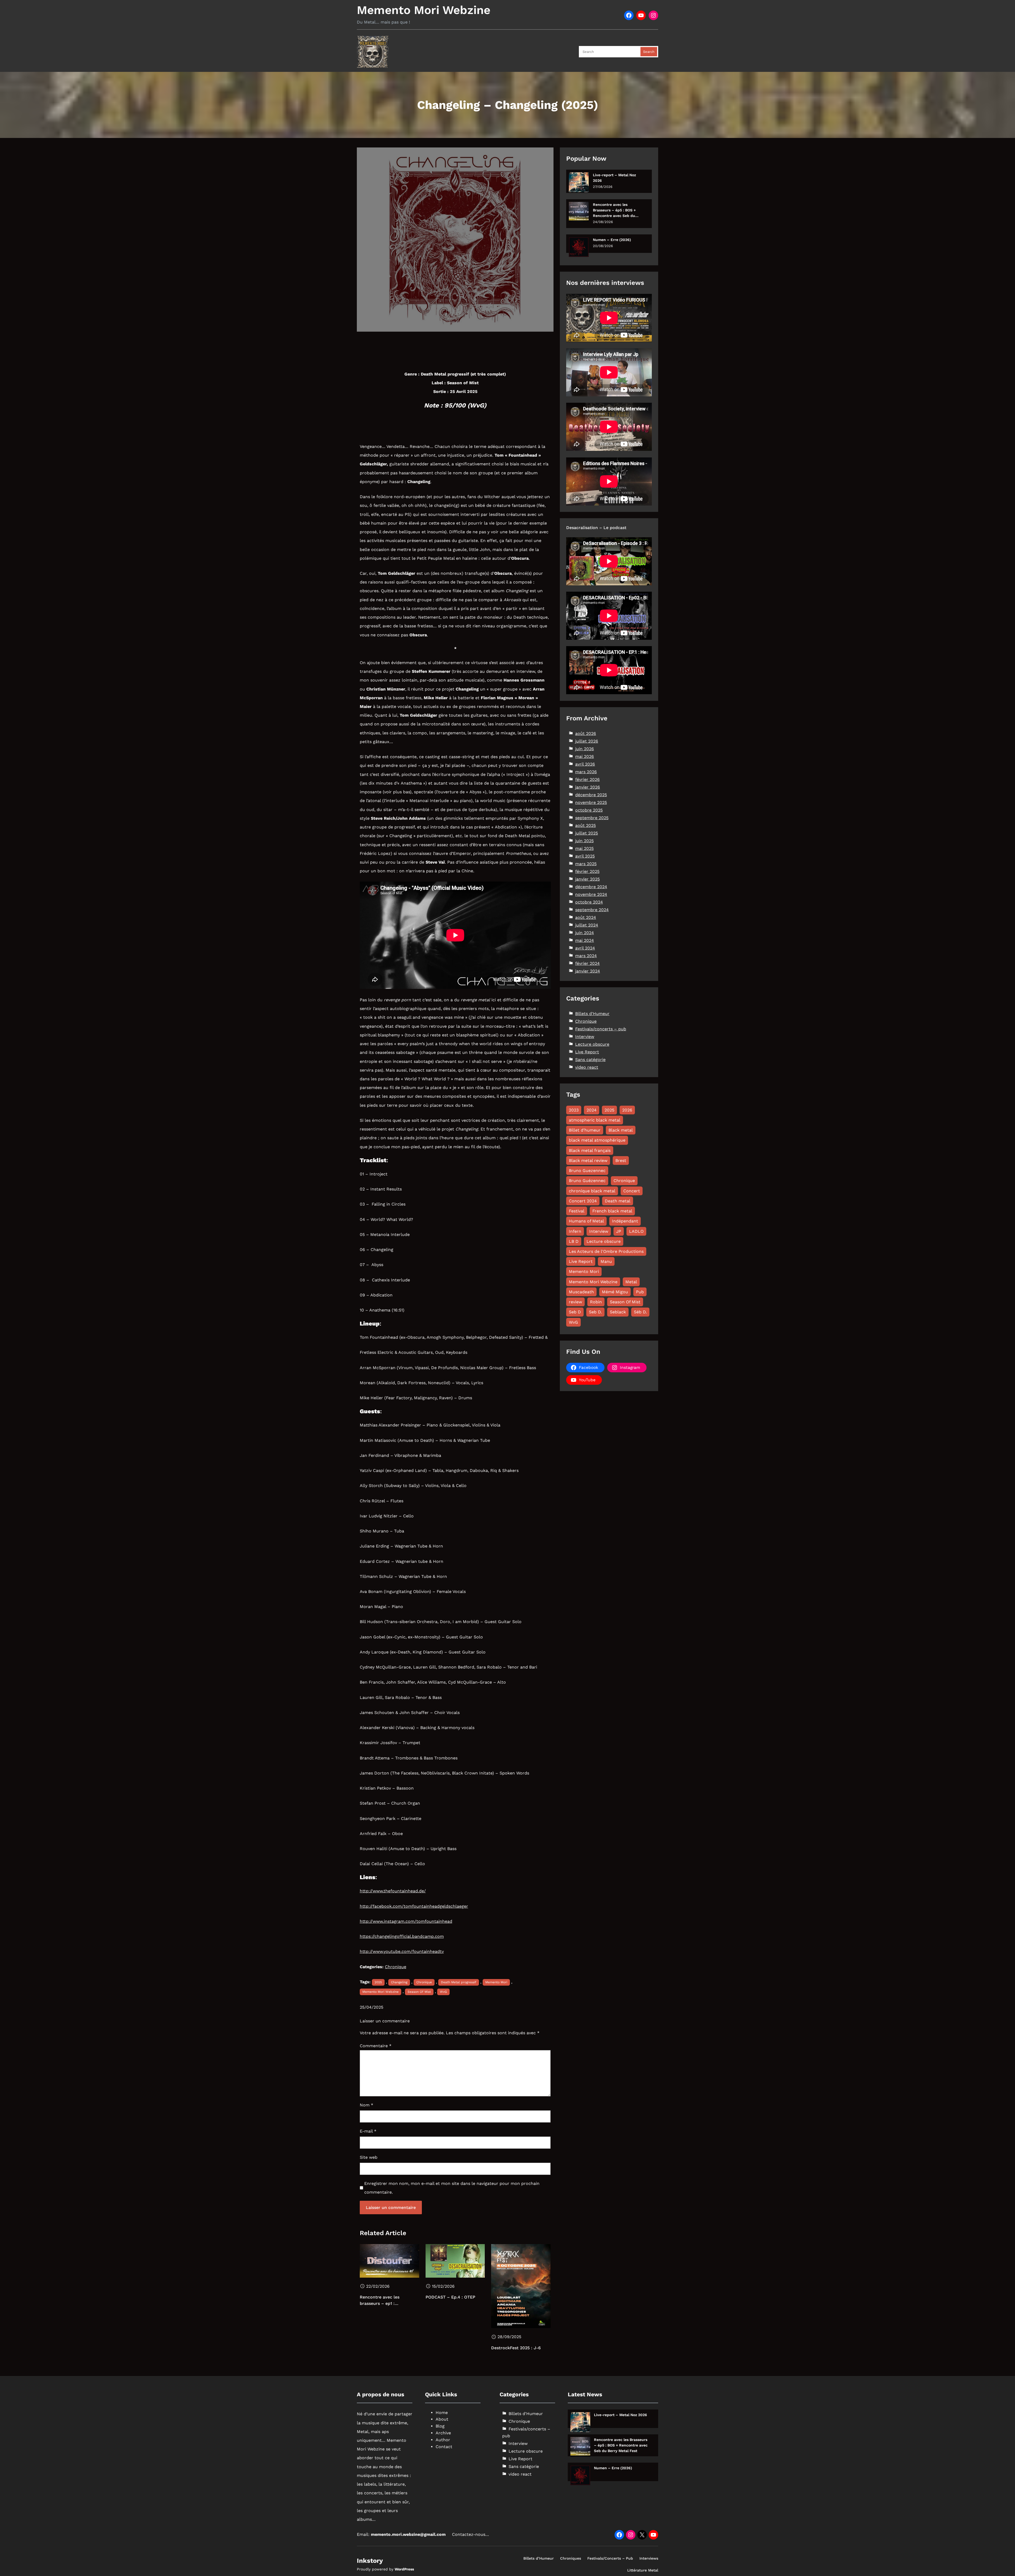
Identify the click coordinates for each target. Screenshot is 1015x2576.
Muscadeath (581, 1292)
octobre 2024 (589, 902)
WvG (443, 1992)
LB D (574, 1241)
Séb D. (640, 1312)
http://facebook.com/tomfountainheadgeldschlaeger (414, 1906)
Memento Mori (496, 1982)
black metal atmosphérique (597, 1140)
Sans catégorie (590, 1060)
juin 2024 (585, 933)
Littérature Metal (643, 2570)
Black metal (621, 1130)
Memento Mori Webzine (424, 10)
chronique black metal (592, 1191)
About (442, 2419)
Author (443, 2440)
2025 (378, 1982)
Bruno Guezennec (587, 1171)
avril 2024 (585, 948)
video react (587, 1067)
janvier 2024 (588, 971)
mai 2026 (585, 756)
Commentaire (376, 2046)
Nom (366, 2105)
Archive (443, 2433)
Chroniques (571, 2558)
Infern (575, 1231)
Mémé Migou (615, 1292)
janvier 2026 (588, 787)
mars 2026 (586, 772)
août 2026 (586, 733)
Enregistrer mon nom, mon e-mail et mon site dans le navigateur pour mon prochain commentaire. (452, 2188)
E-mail (368, 2131)
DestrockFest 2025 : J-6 (516, 2348)
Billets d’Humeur (539, 2558)
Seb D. (595, 1312)
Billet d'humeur (585, 1130)
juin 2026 (585, 749)
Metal (631, 1282)
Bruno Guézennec (587, 1181)
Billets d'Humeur (592, 1014)
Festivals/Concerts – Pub (610, 2558)
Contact (444, 2447)
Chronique (396, 1967)
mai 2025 (584, 848)
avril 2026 (585, 764)
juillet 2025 (587, 833)
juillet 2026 (587, 741)
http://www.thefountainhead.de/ (393, 1891)
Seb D (575, 1312)
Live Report (587, 1052)
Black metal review (588, 1160)
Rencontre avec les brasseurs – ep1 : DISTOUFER (380, 2301)
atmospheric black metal (595, 1120)
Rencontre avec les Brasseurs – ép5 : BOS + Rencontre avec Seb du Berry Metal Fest (614, 210)
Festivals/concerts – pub (601, 1029)
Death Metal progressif (459, 1982)
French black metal (612, 1211)
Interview (585, 1037)
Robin (596, 1302)
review (575, 1302)
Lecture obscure (592, 1044)
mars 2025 (586, 864)
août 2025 (585, 825)
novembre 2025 (591, 802)
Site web (369, 2157)
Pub (640, 1292)
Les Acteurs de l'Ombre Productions (606, 1251)
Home (442, 2413)
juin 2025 (584, 841)
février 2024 (587, 963)
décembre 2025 (591, 795)
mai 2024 (585, 940)
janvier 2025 (587, 879)
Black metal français (590, 1150)
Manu (606, 1261)
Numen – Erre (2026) (612, 240)
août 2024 (586, 917)
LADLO (636, 1231)
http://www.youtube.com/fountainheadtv (402, 1951)
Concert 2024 (583, 1201)
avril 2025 (585, 856)
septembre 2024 (592, 910)
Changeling (399, 1982)
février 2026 (587, 779)
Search (649, 52)
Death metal (618, 1201)
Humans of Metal (586, 1221)
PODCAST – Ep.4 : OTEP (450, 2297)
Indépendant (625, 1221)
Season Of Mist (419, 1992)
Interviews (649, 2558)
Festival (577, 1211)
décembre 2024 (591, 887)
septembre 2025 (592, 818)
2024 (592, 1110)
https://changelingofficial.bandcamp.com (402, 1936)
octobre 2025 (589, 810)
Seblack (618, 1312)
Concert (632, 1191)
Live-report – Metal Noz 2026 (614, 178)
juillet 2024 (587, 925)
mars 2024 (586, 956)
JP (619, 1231)
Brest (621, 1160)
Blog (440, 2426)
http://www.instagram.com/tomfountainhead (406, 1921)
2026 (627, 1110)
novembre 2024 (591, 894)
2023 (574, 1110)
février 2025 (587, 871)
